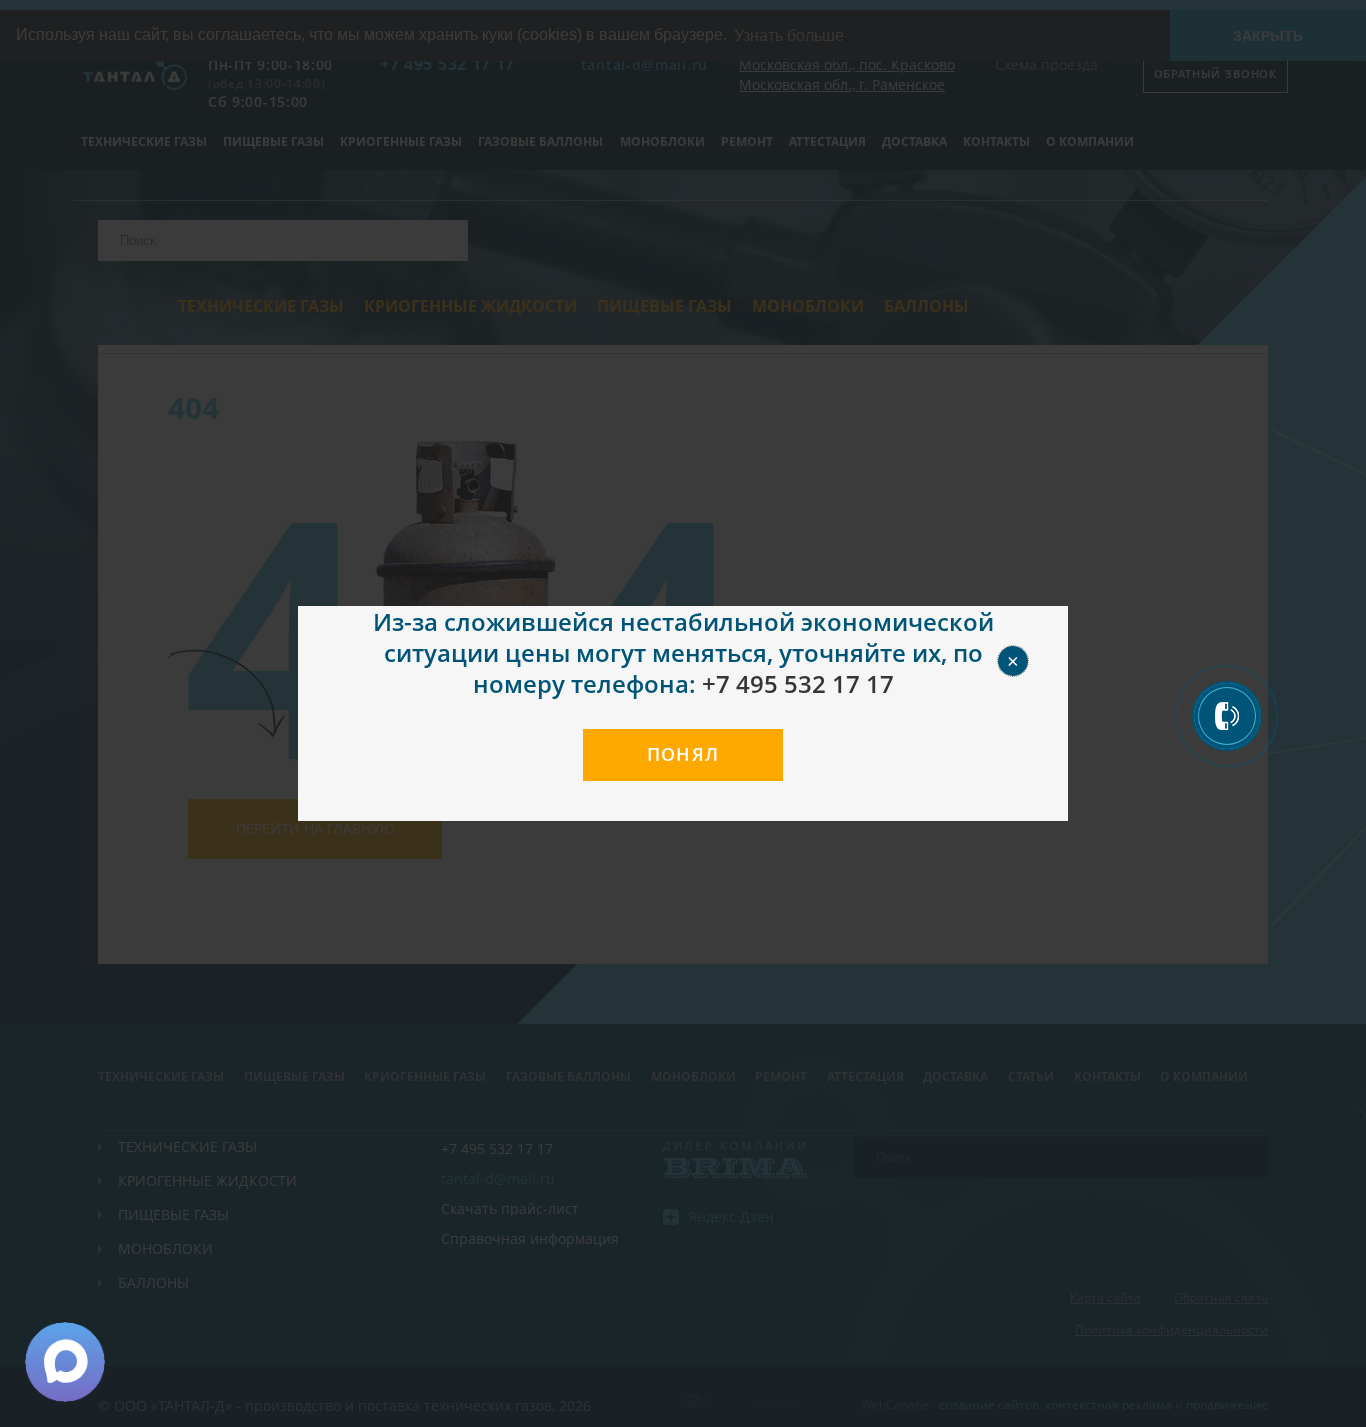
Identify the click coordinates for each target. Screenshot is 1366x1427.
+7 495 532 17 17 (798, 683)
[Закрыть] (1036, 638)
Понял (683, 754)
